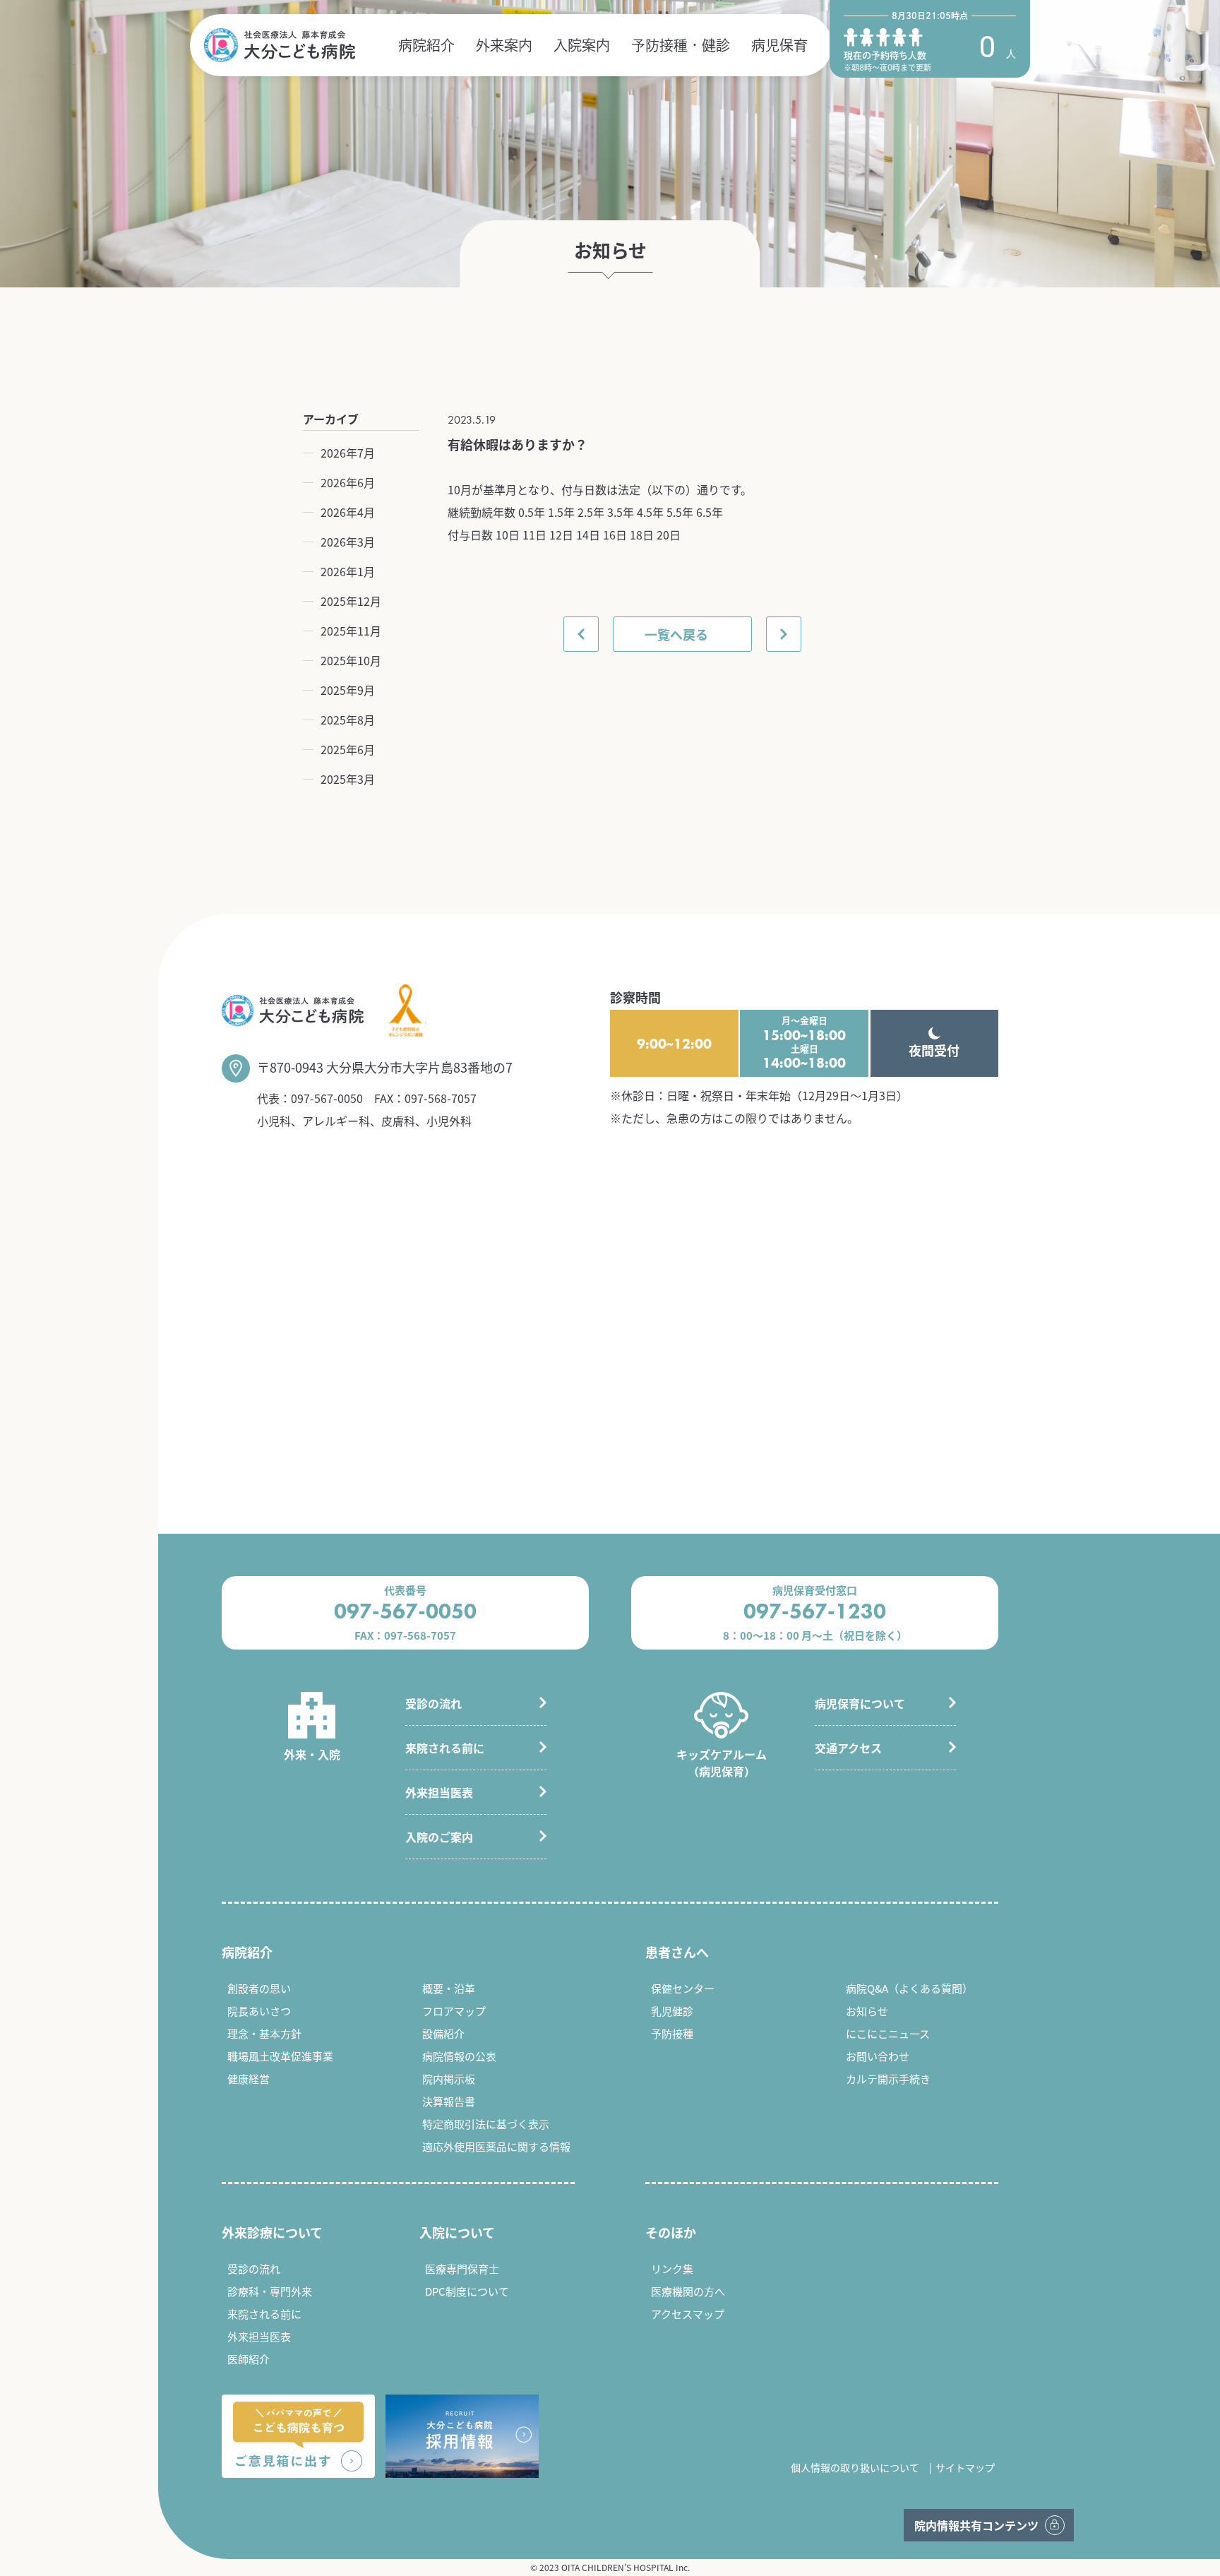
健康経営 (249, 2079)
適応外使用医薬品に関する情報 (496, 2146)
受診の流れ (433, 1703)
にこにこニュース (888, 2033)
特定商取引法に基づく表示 (486, 2124)
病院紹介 (426, 45)
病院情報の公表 (459, 2056)
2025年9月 (348, 690)
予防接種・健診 (681, 45)
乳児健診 (672, 2011)
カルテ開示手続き (888, 2079)
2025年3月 (348, 779)
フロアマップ (454, 2011)
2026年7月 (348, 453)
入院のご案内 (439, 1837)
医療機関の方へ (688, 2291)
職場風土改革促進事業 (280, 2056)
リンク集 (672, 2268)
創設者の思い (259, 1988)
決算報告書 (449, 2101)
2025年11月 (351, 631)
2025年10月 (351, 660)
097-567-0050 (327, 1098)
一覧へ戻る (676, 634)
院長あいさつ (259, 2011)
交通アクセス (848, 1748)
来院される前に (445, 1748)
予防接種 (672, 2033)
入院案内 (582, 45)
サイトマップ (965, 2467)
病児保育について (860, 1703)
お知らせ (867, 2011)
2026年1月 (348, 571)
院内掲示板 (449, 2079)
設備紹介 (443, 2033)
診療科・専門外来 (270, 2291)
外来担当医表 (439, 1792)
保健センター (683, 1988)
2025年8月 (348, 720)
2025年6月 (348, 749)
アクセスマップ (688, 2314)
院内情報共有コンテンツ (976, 2525)
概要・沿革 (449, 1988)
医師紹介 (249, 2359)
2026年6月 (348, 482)
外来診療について (272, 2232)
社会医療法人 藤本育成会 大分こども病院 (280, 45)
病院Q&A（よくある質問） (909, 1988)
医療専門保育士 (462, 2268)
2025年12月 (351, 601)
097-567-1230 (815, 1611)
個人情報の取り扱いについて (855, 2467)
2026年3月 (348, 542)
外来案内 (504, 45)
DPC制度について (467, 2291)
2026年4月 (348, 512)
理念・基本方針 (264, 2033)
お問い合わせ (878, 2056)
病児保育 (779, 45)
